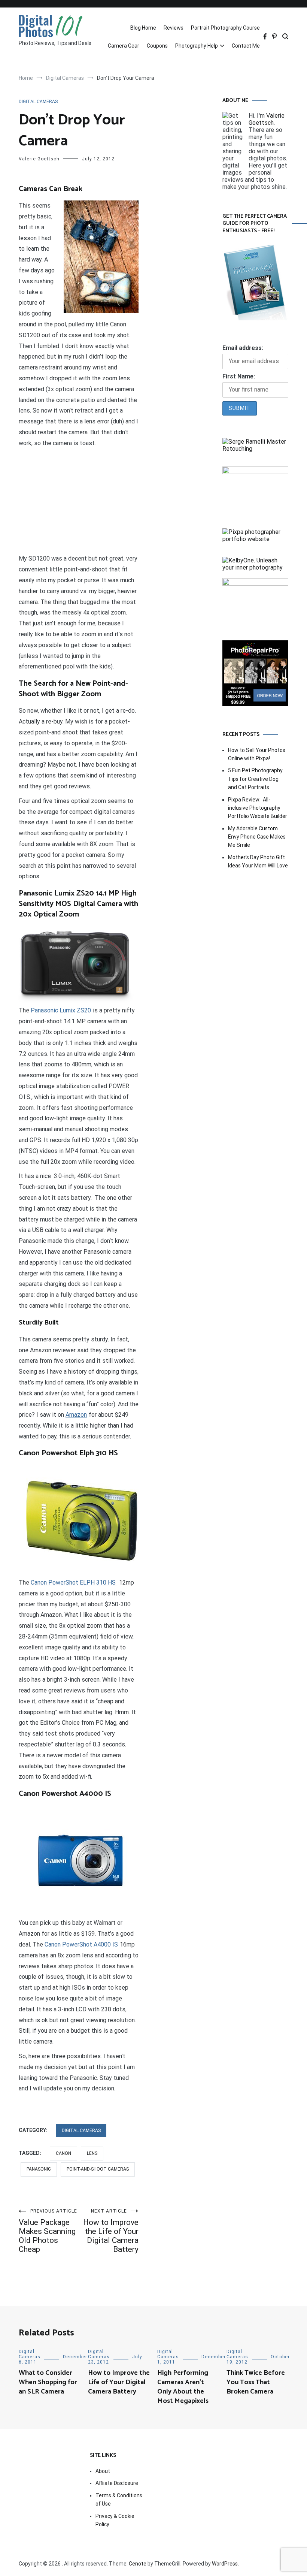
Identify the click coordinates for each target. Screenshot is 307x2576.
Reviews (174, 28)
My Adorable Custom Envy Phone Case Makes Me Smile (257, 837)
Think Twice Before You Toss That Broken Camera (256, 2382)
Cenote (138, 2564)
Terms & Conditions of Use (119, 2500)
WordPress (225, 2564)
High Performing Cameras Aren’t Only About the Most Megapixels (183, 2387)
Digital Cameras (38, 102)
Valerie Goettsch (39, 159)
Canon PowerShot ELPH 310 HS (74, 1583)
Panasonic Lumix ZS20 (61, 1010)
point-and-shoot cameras (98, 2169)
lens (92, 2153)
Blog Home (143, 28)
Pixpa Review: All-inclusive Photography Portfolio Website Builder (258, 808)
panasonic (39, 2169)
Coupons (157, 46)
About (103, 2471)
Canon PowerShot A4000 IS (81, 1944)
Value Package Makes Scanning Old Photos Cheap (48, 2231)
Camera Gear (124, 46)
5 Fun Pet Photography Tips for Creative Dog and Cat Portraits (255, 779)
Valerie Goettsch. (267, 119)
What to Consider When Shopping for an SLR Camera (48, 2382)
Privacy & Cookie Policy (115, 2520)
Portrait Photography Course (225, 28)
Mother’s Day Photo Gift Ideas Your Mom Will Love (258, 861)
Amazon (76, 1415)
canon (63, 2153)
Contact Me (246, 46)
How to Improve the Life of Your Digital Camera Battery (111, 2231)
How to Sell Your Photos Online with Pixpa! (257, 754)
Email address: (243, 348)
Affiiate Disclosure (117, 2483)
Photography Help (197, 46)
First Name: (239, 376)
